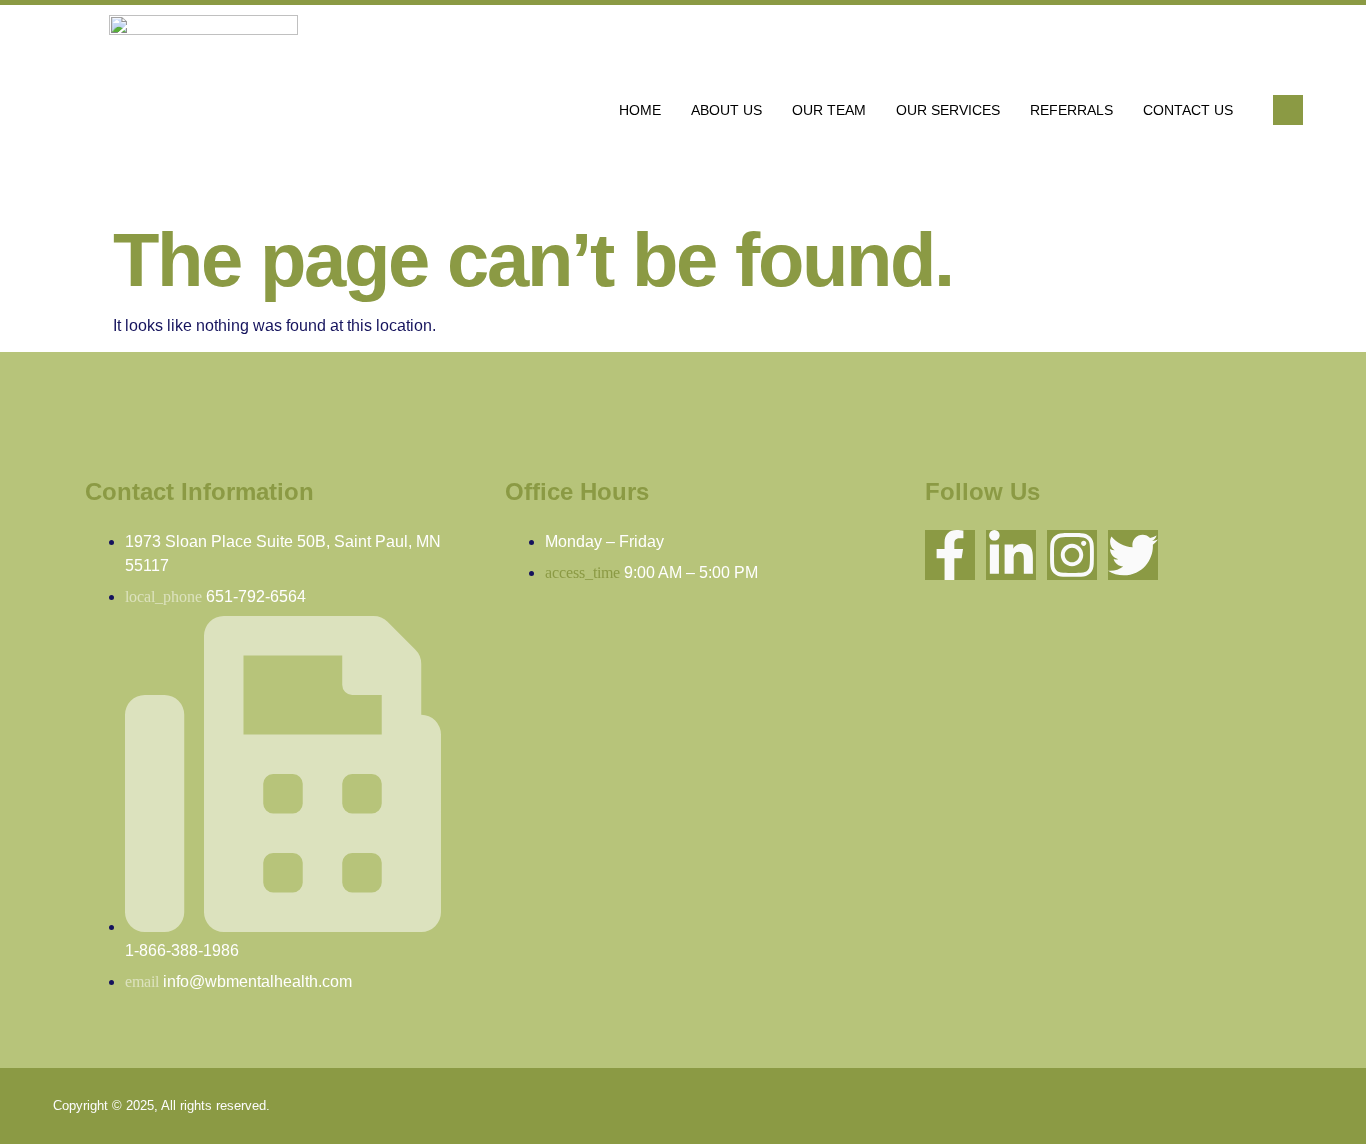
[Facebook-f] (950, 555)
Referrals (1071, 110)
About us (726, 110)
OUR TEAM (829, 110)
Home (640, 110)
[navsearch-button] (1288, 110)
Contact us (1188, 110)
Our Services (948, 110)
